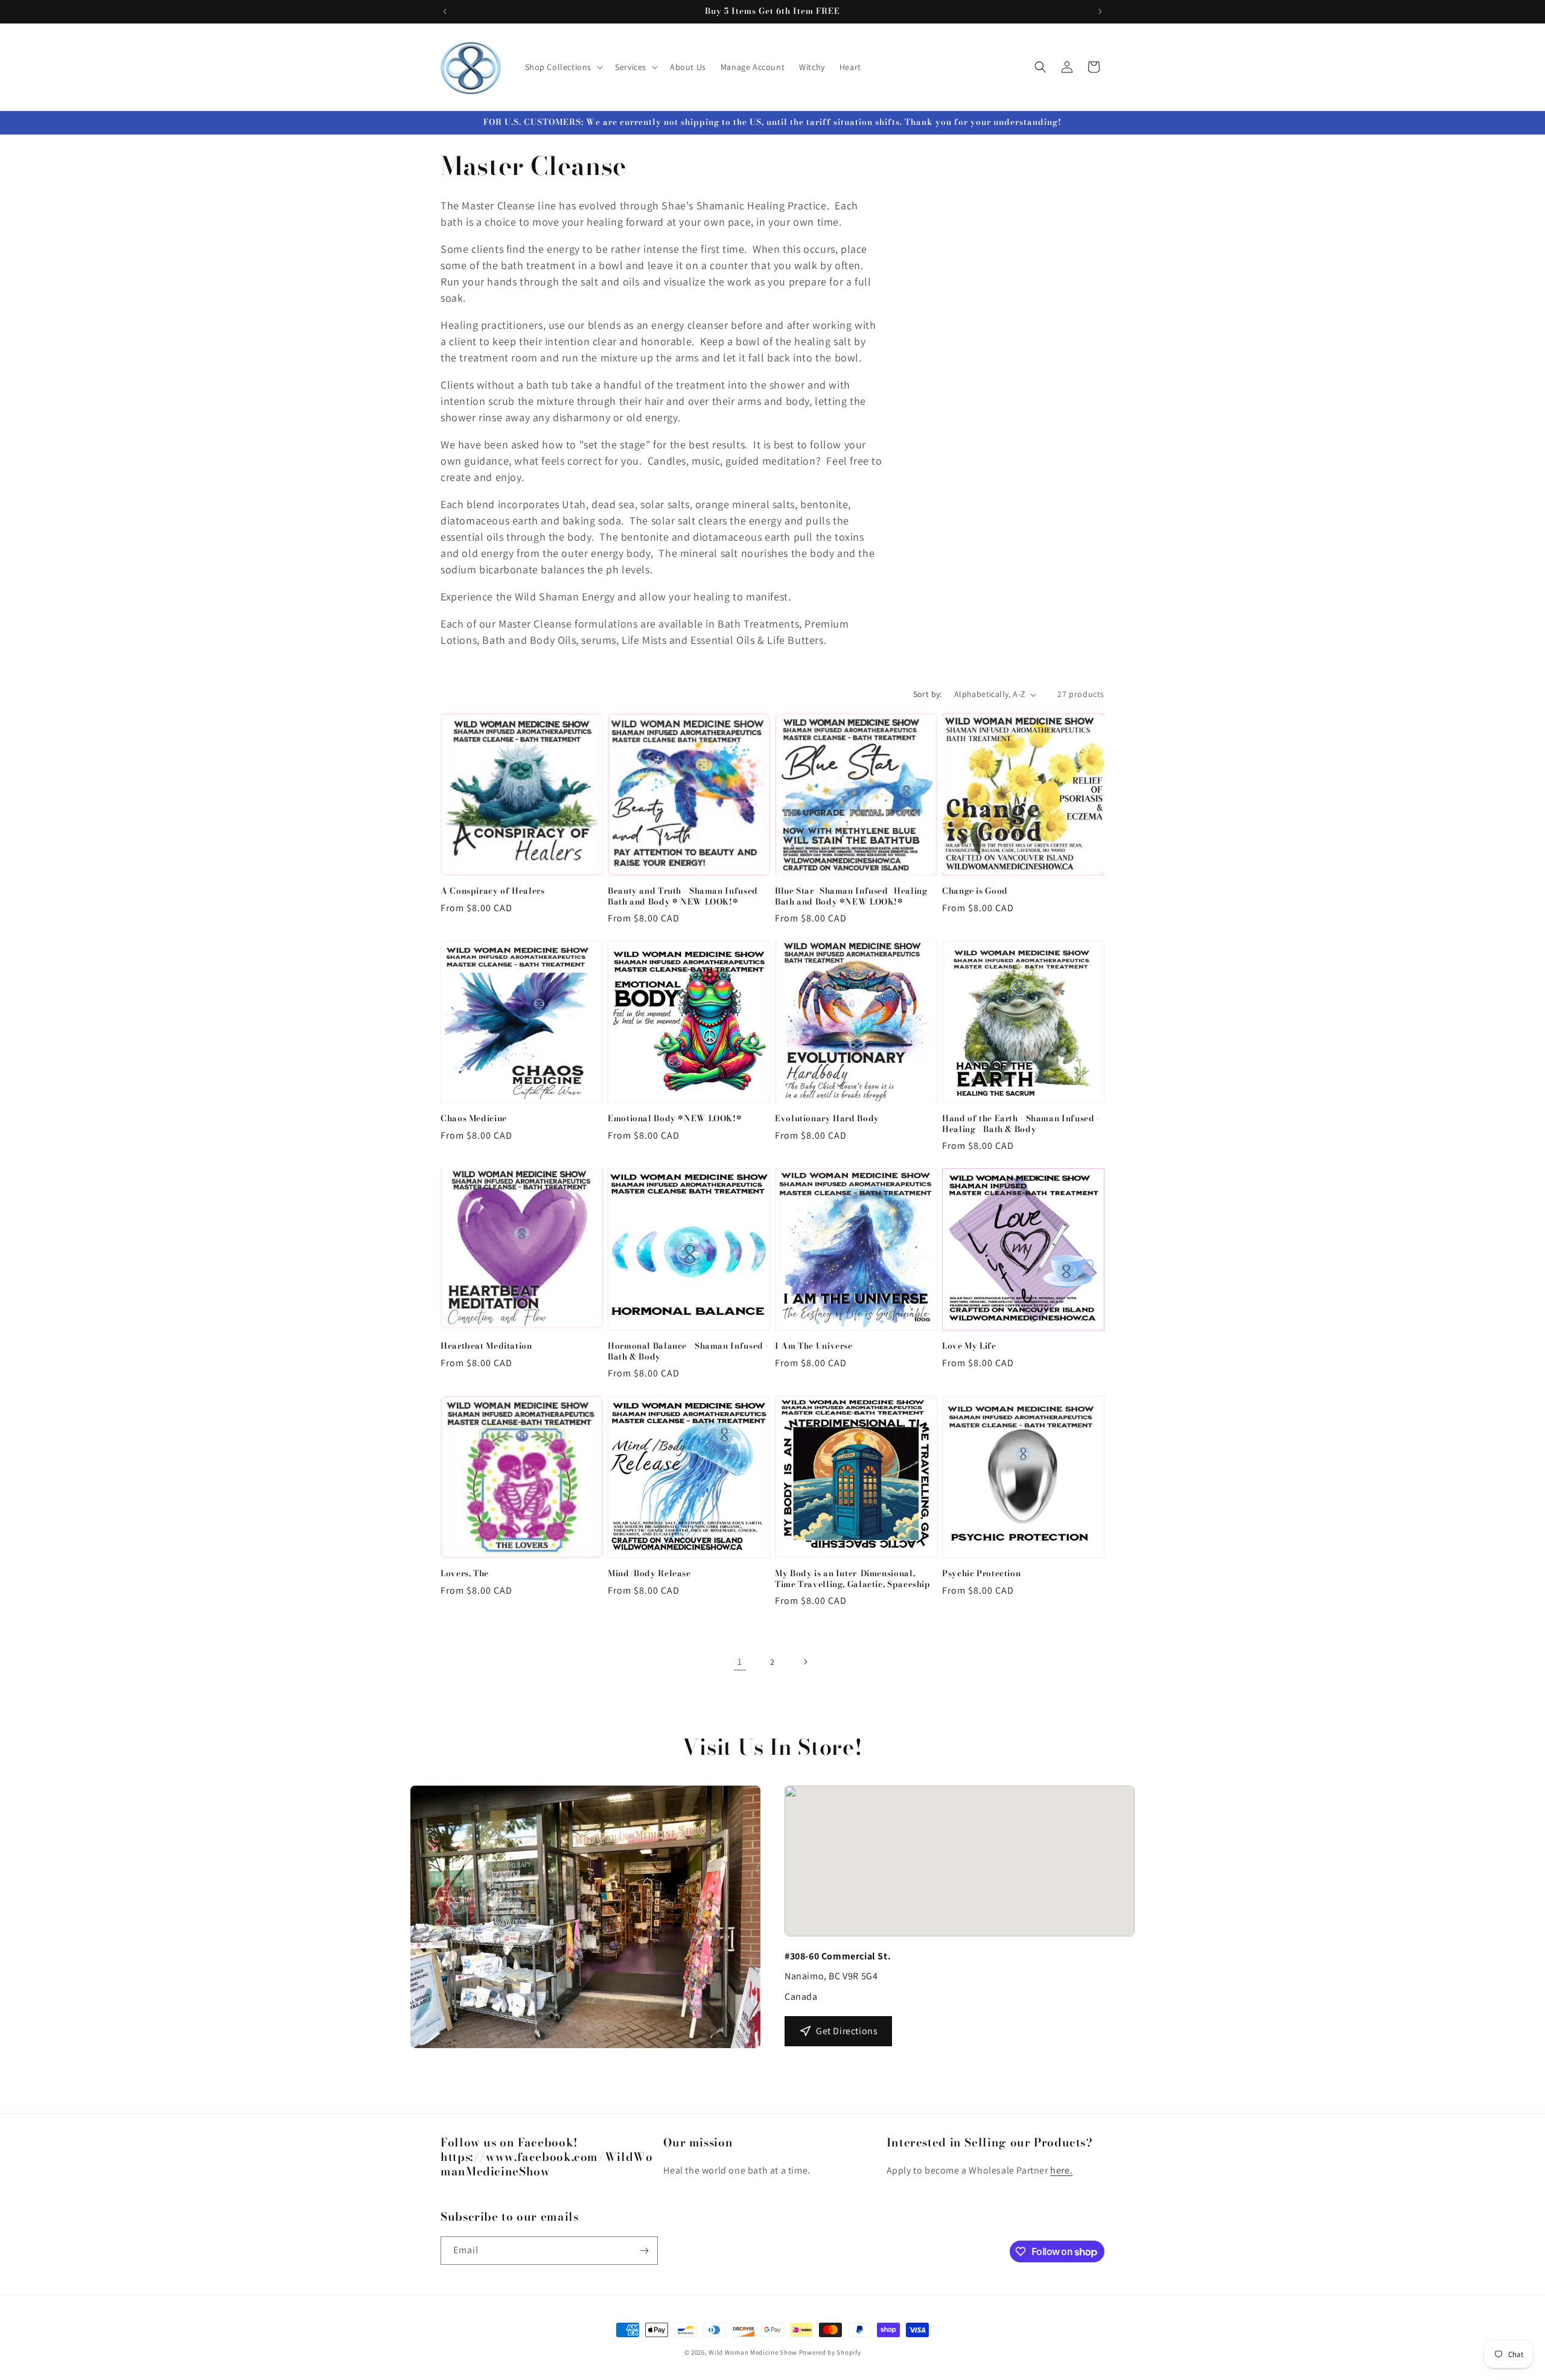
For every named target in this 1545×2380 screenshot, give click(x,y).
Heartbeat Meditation (486, 1346)
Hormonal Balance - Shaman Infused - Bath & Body (688, 1351)
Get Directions (847, 2031)
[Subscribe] (644, 2251)
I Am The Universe (814, 1346)
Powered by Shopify (830, 2352)
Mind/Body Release (649, 1574)
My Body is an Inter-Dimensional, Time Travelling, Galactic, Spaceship (853, 1579)
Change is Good (975, 891)
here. (1061, 2170)
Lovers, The (465, 1574)
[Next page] (805, 1662)
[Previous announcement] (445, 11)
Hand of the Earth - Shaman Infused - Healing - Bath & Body (1021, 1124)
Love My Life (969, 1346)
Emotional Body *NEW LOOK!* (675, 1119)
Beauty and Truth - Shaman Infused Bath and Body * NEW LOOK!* (683, 896)
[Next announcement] (1100, 11)
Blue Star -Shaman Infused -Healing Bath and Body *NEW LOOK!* (851, 896)
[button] (563, 67)
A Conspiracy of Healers (493, 891)
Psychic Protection (981, 1574)
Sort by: (928, 694)
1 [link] (740, 1662)
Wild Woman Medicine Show (753, 2352)
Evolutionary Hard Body (827, 1119)
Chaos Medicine (474, 1119)
